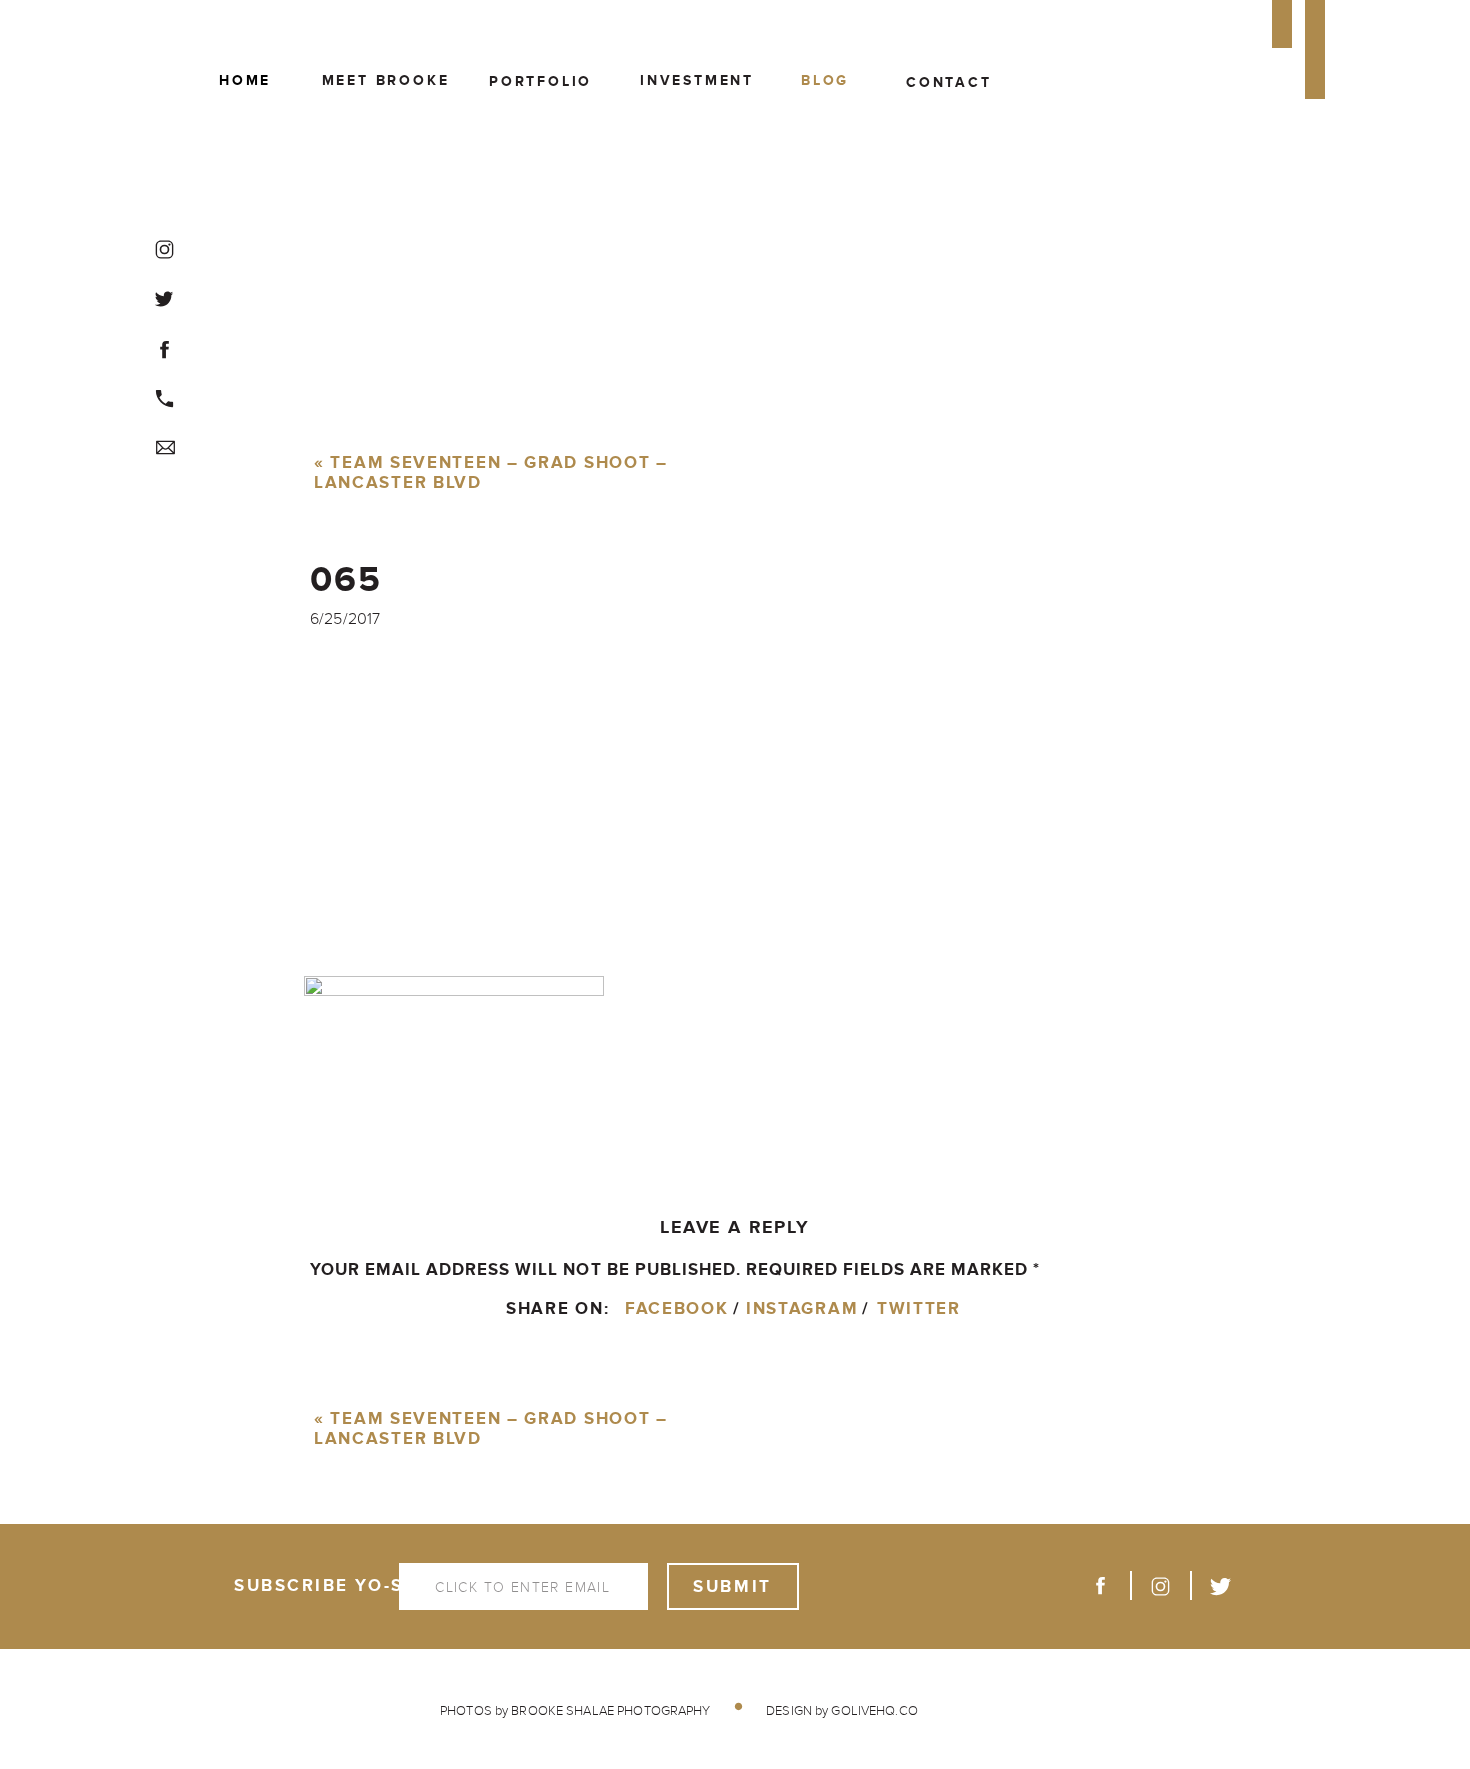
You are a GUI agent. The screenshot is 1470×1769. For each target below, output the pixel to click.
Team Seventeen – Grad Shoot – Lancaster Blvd (491, 473)
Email (344, 1636)
